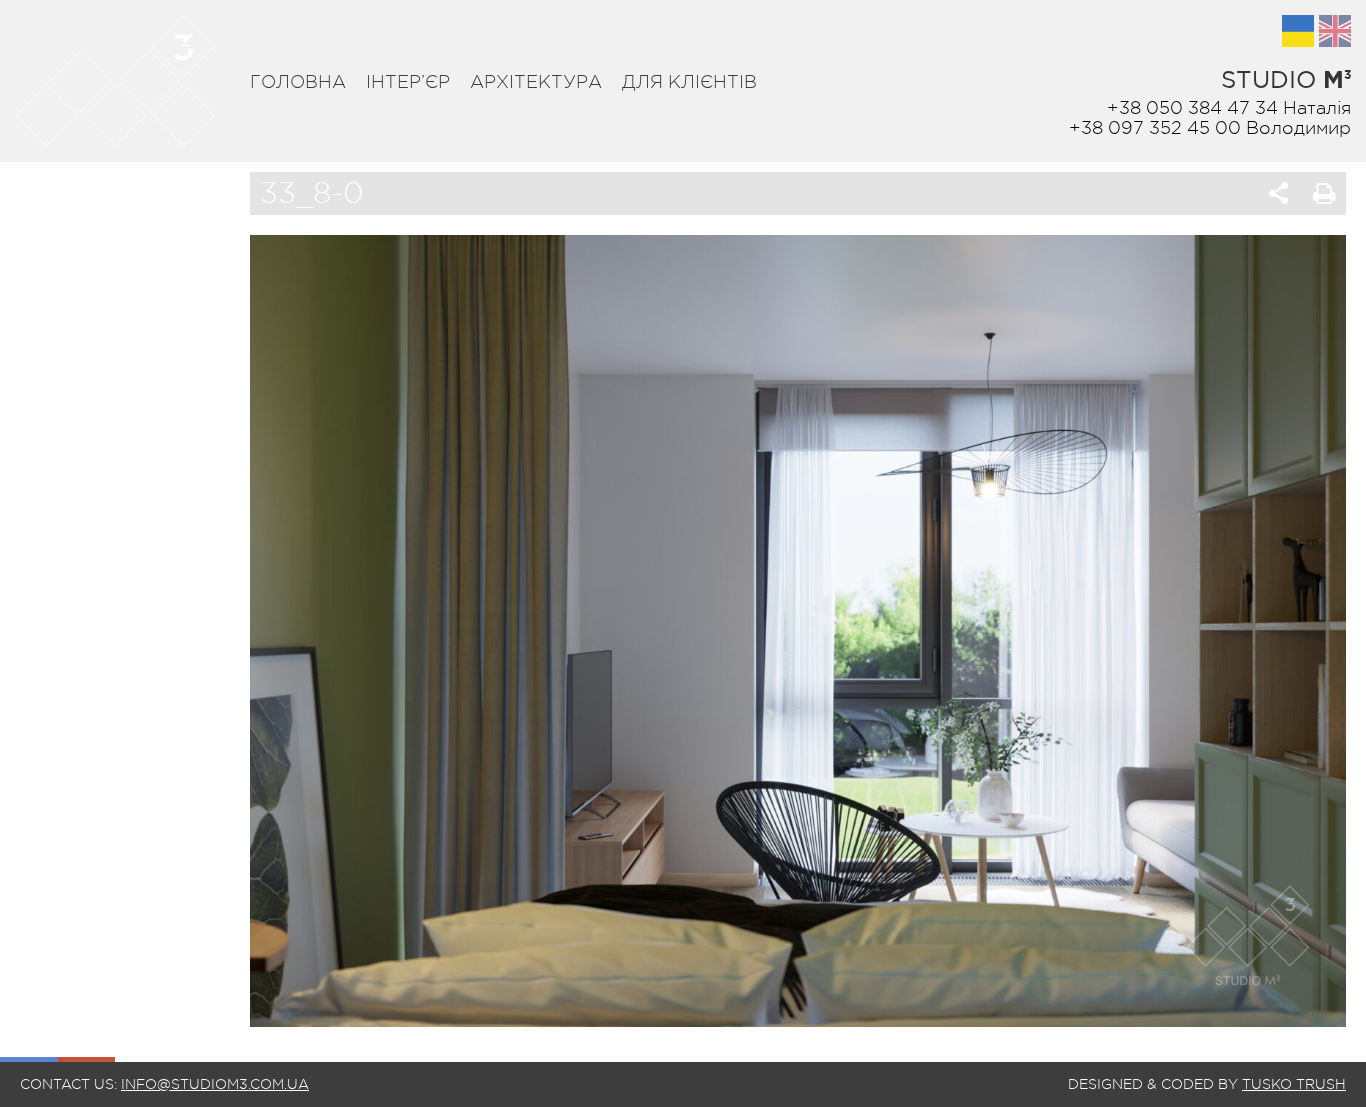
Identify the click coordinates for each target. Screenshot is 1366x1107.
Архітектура (536, 82)
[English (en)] (1335, 31)
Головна (298, 82)
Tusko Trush (1294, 1084)
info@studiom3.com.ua (215, 1084)
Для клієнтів (689, 82)
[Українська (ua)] (1298, 31)
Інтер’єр (408, 82)
